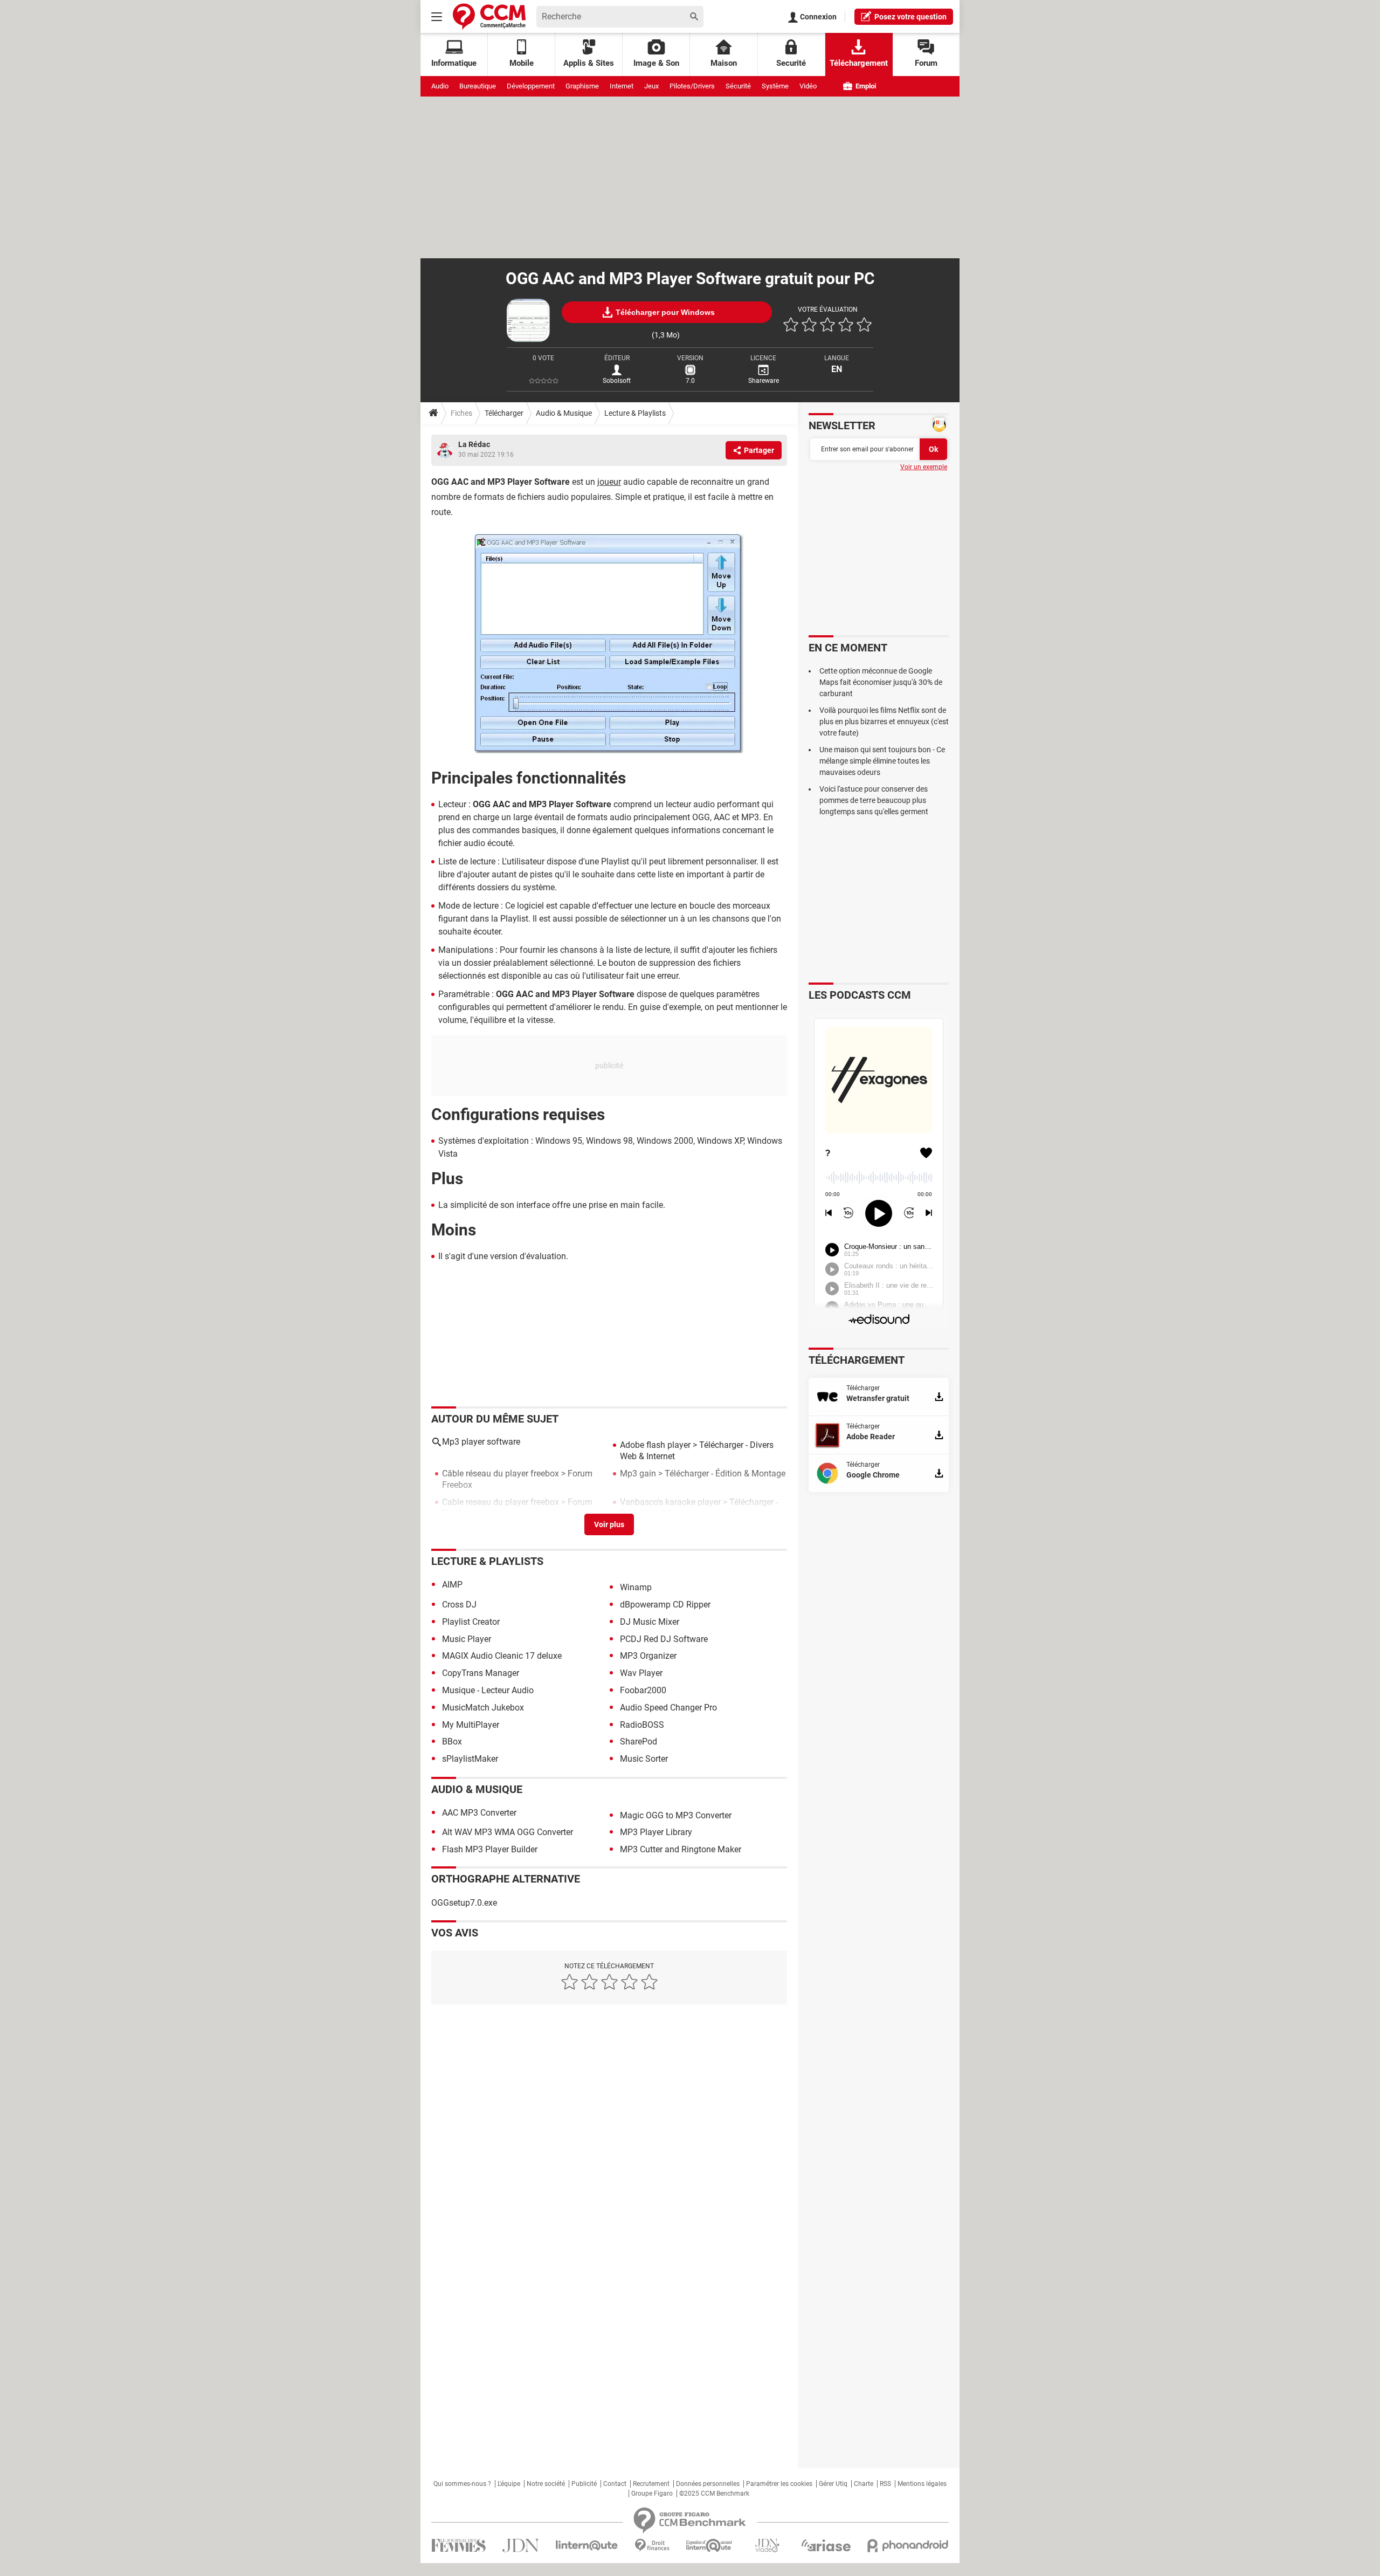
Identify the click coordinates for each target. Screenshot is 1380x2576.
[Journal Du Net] (520, 2546)
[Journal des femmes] (458, 2546)
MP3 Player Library (656, 1832)
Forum (926, 63)
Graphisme (582, 86)
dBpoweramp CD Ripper (665, 1605)
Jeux (651, 86)
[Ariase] (826, 2545)
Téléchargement (859, 63)
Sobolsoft (617, 381)
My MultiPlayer (471, 1725)
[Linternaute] (587, 2546)
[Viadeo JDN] (767, 2546)
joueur (609, 482)
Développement (531, 86)
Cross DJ (459, 1605)
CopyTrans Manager (481, 1673)
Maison (724, 63)
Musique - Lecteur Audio (488, 1690)
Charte (864, 2484)
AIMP (452, 1585)
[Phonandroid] (908, 2546)
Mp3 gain (638, 1474)
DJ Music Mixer (650, 1622)
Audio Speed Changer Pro (668, 1708)
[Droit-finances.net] (652, 2546)
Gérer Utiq (833, 2484)
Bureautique (478, 86)
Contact (615, 2484)
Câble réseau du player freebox (501, 1474)
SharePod (639, 1742)
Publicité (584, 2484)
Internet (622, 86)
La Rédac (474, 444)
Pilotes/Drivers (692, 86)
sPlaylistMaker (470, 1759)
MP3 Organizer (648, 1656)
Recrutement (651, 2484)
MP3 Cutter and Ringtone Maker (681, 1849)
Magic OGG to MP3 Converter (676, 1815)
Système (775, 86)
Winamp (636, 1587)
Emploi (865, 86)
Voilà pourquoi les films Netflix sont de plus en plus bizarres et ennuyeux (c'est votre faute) (884, 722)
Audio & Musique (564, 413)
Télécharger (504, 413)
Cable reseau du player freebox (501, 1502)
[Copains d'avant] (710, 2546)
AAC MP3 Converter (479, 1813)
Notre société (546, 2484)
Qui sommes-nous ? (462, 2484)
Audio (440, 86)
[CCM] (489, 16)
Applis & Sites (589, 63)
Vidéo (808, 86)
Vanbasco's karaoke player (670, 1502)
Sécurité (738, 86)
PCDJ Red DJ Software (664, 1639)
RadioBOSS (642, 1725)
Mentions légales (922, 2484)
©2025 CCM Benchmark (714, 2493)
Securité (791, 63)
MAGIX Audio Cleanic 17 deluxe (502, 1656)
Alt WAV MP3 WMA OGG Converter (508, 1832)
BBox (452, 1742)
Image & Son (656, 63)
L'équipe (509, 2484)
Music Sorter (644, 1759)
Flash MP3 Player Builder (490, 1849)
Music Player (467, 1639)
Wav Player (641, 1673)
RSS (885, 2484)
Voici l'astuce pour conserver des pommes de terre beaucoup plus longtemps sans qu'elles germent (874, 800)
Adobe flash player (655, 1445)
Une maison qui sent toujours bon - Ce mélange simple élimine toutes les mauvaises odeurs (882, 761)
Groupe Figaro (652, 2493)
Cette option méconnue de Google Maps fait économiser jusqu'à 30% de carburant (881, 682)
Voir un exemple (924, 467)
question (910, 17)
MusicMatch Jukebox (483, 1708)
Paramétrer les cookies (779, 2484)
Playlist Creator (471, 1622)
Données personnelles (708, 2484)
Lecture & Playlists (635, 413)
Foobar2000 (643, 1690)
